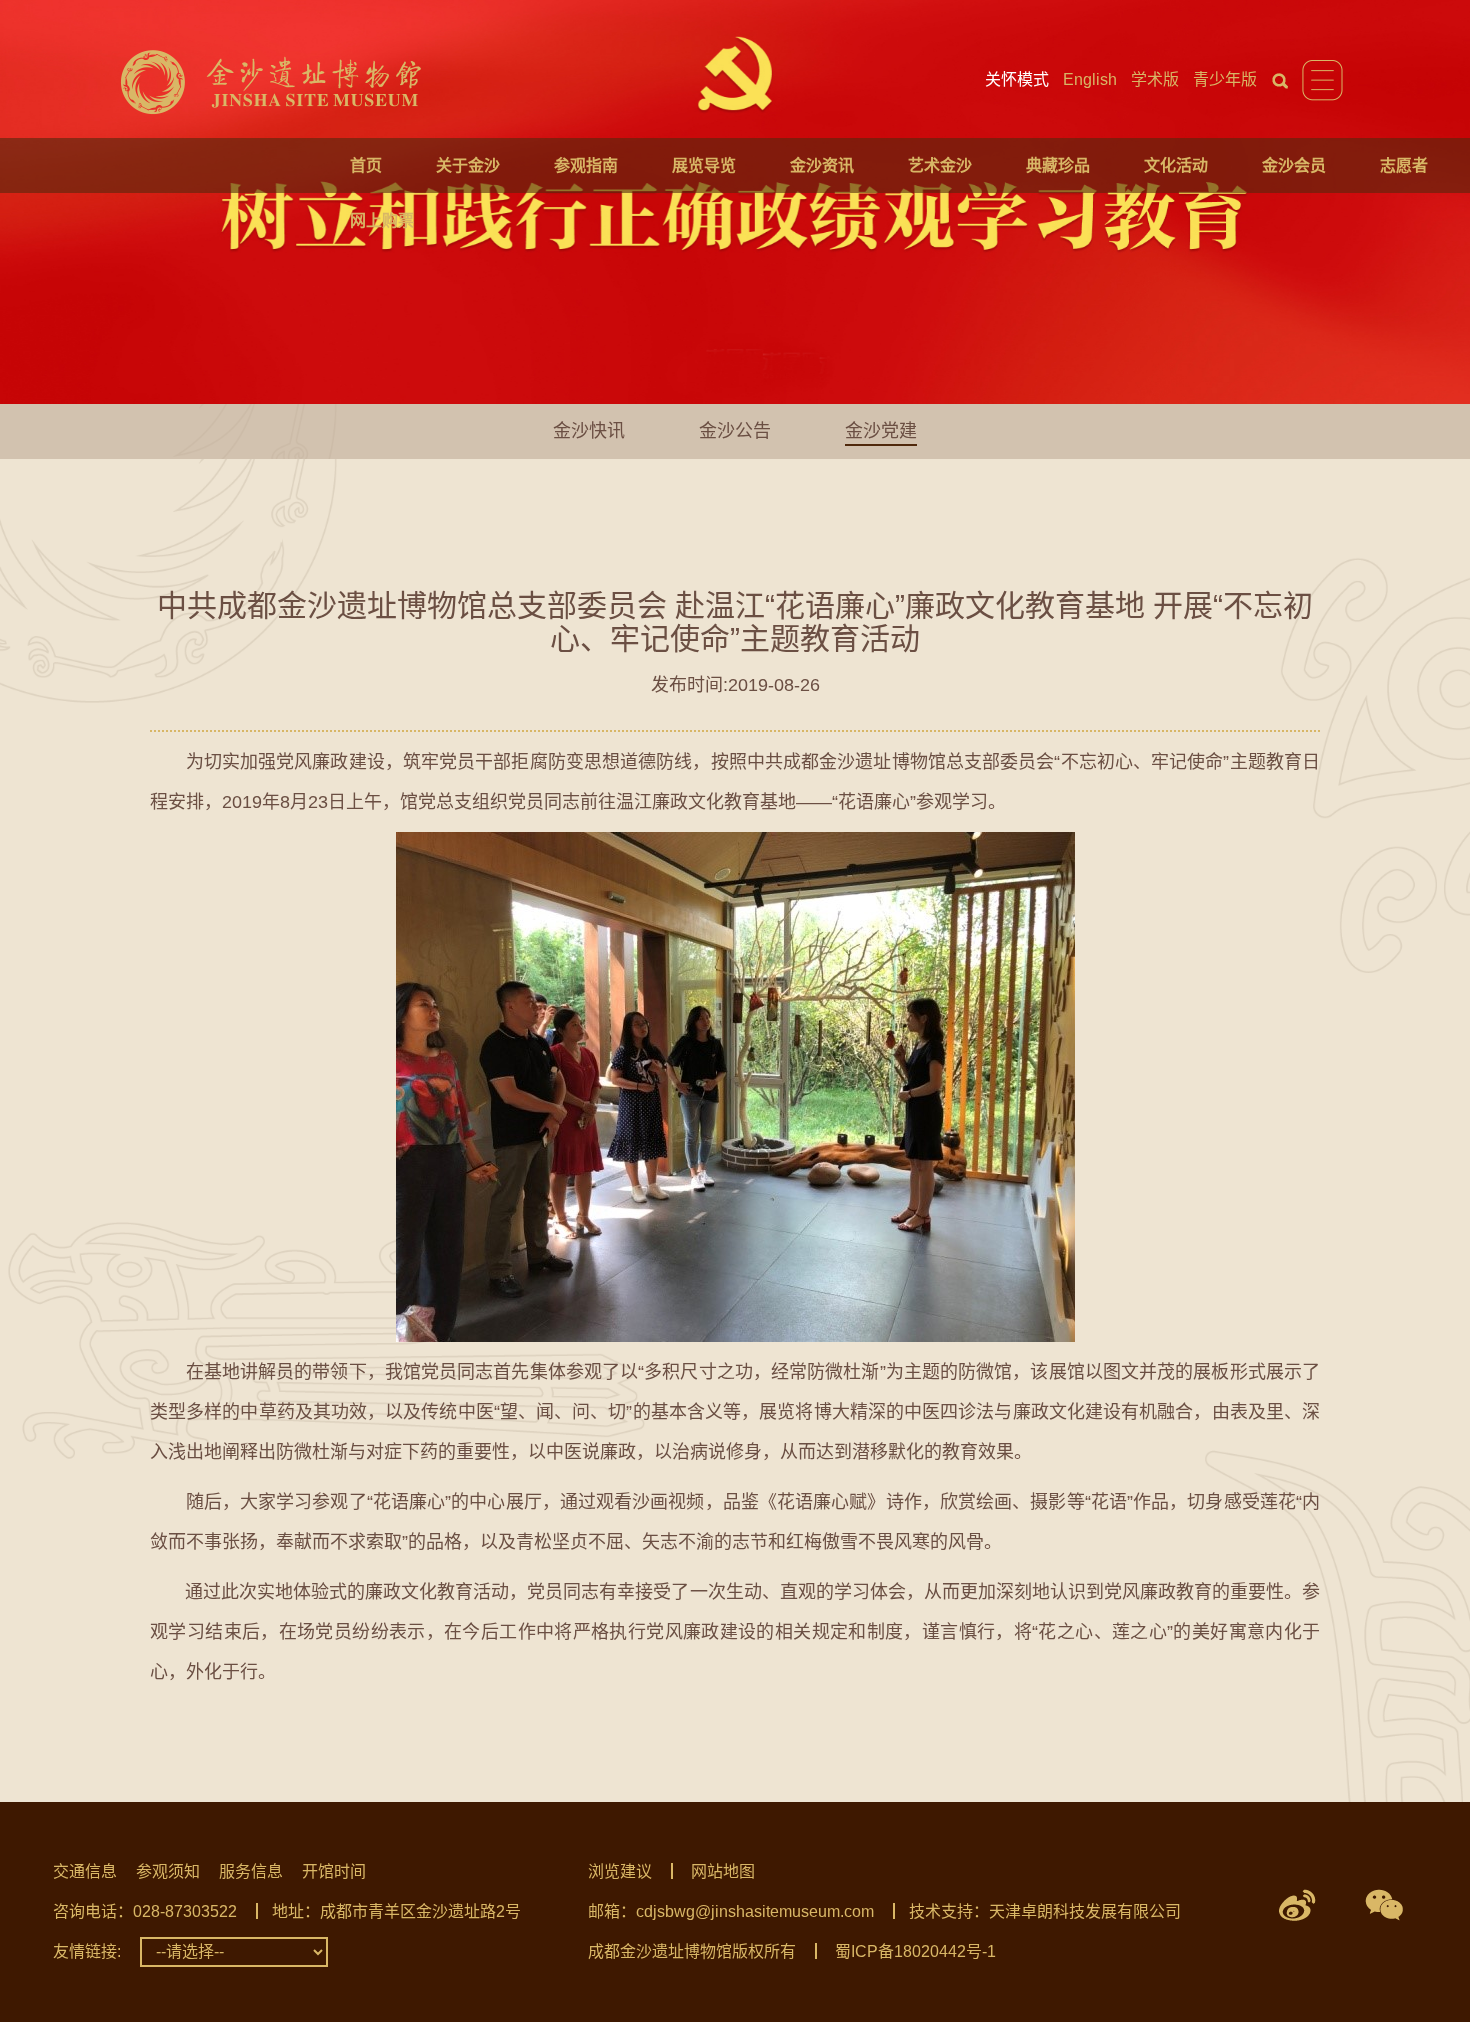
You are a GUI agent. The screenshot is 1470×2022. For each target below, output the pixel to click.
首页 (366, 165)
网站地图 (723, 1871)
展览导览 (704, 165)
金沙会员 (1294, 165)
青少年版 (1225, 79)
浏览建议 (620, 1871)
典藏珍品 (1058, 165)
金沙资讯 (822, 165)
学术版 (1155, 79)
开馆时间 (334, 1871)
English (1090, 79)
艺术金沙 (940, 165)
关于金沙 (468, 165)
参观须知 (168, 1871)
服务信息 (251, 1871)
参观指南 (586, 165)
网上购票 (382, 220)
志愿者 (1404, 165)
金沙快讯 (589, 431)
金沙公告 (735, 431)
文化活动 (1176, 165)
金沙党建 (881, 431)
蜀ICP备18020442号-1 (915, 1951)
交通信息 (85, 1871)
